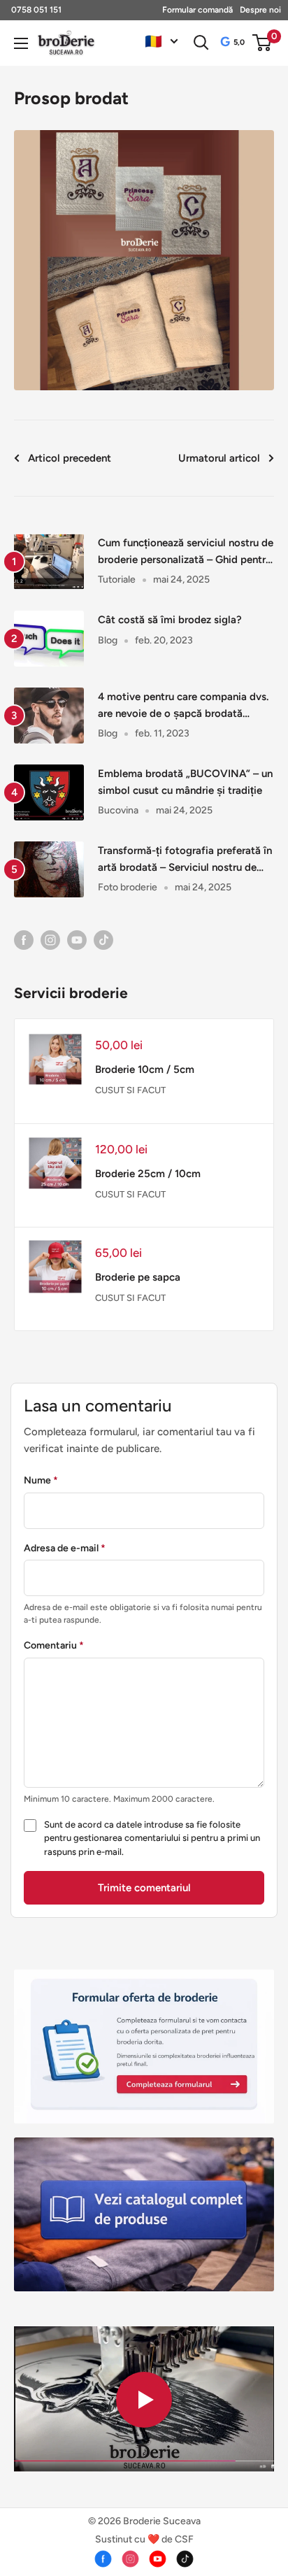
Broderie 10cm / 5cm (145, 1069)
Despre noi (260, 10)
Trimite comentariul (144, 1888)
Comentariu (54, 1645)
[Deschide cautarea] (201, 43)
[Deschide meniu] (21, 43)
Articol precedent (70, 458)
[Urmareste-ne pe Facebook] (24, 939)
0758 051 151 (36, 10)
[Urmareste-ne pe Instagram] (50, 939)
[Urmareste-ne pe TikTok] (103, 939)
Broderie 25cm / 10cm (148, 1174)
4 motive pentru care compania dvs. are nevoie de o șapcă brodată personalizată (183, 706)
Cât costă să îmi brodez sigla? (170, 620)
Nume (41, 1480)
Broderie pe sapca (138, 1277)
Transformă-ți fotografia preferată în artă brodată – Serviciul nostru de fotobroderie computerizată (185, 860)
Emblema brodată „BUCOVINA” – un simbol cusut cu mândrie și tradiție (185, 782)
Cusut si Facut (130, 1090)
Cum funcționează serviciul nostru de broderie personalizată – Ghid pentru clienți (186, 552)
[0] (262, 43)
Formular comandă (197, 10)
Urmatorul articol (219, 458)
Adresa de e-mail (65, 1548)
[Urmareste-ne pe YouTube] (77, 939)
